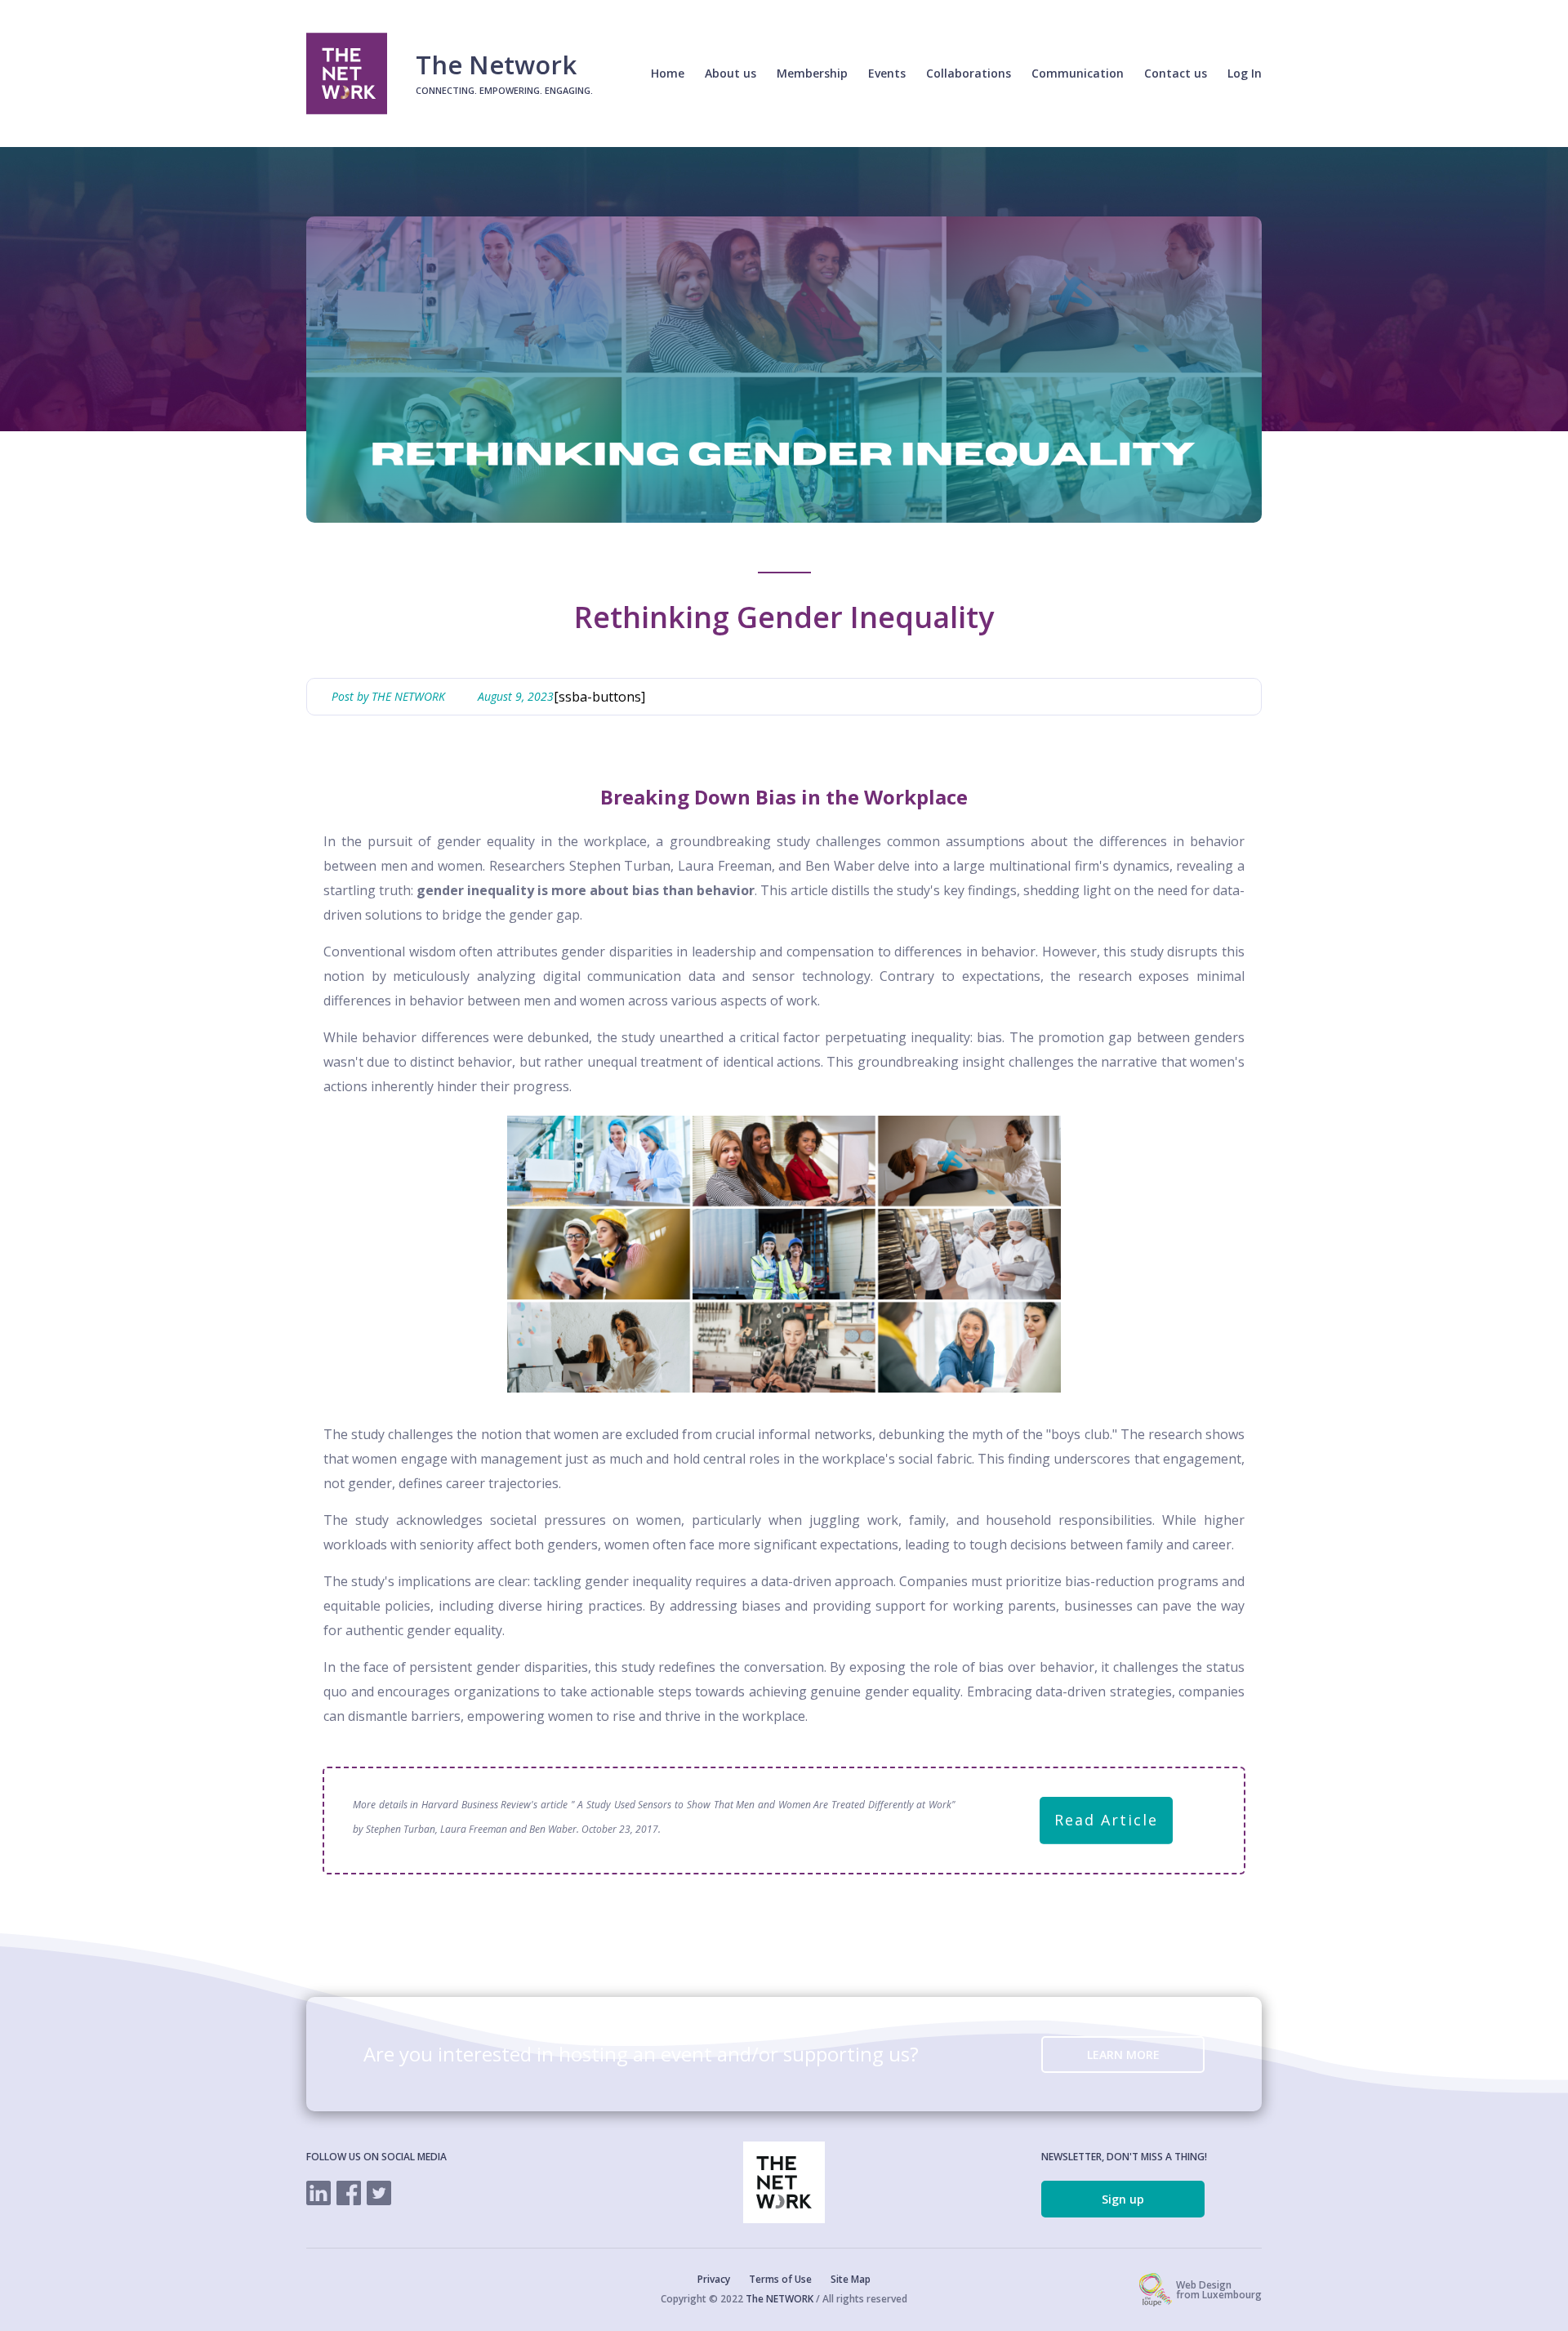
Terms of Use (780, 2280)
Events (887, 73)
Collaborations (969, 73)
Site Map (851, 2280)
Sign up (1123, 2199)
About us (731, 73)
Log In (1245, 73)
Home (668, 73)
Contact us (1176, 73)
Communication (1078, 73)
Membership (812, 73)
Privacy (714, 2280)
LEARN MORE (1123, 2055)
